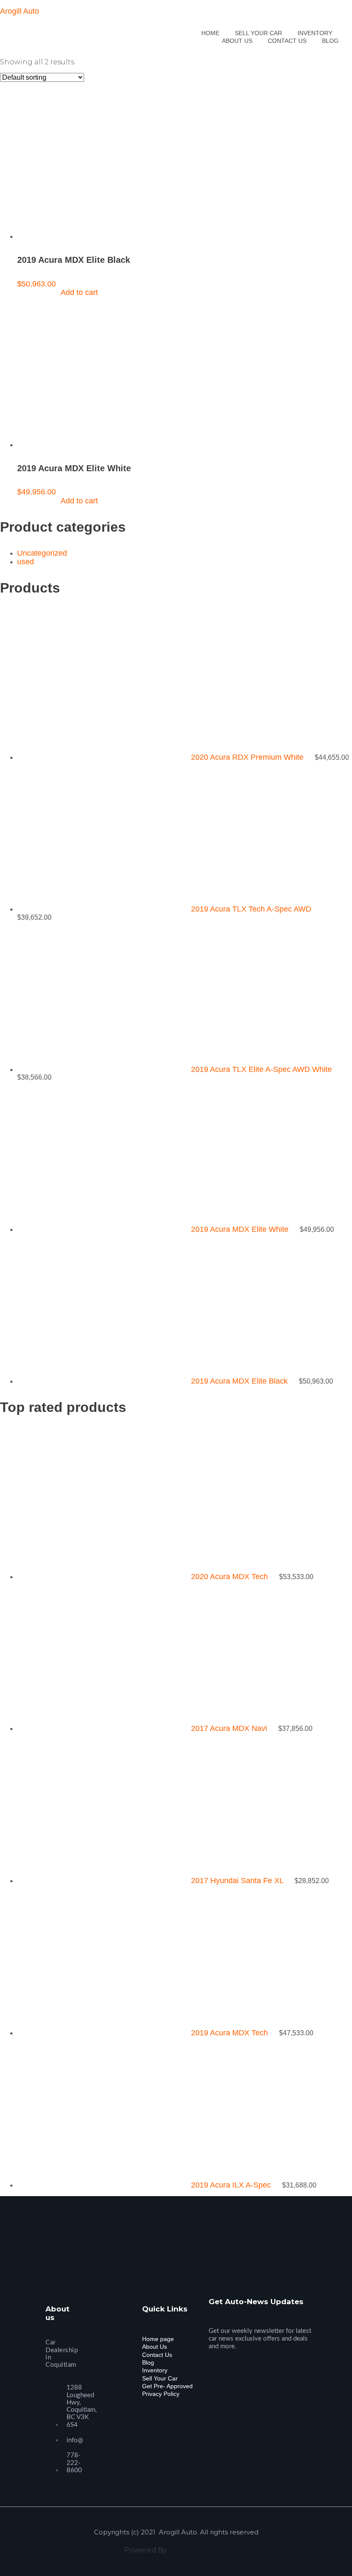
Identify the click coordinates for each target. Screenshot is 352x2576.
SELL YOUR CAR (258, 33)
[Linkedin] (171, 2259)
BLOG (330, 41)
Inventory (155, 2370)
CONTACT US (287, 41)
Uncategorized (42, 553)
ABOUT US (237, 41)
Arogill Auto (20, 11)
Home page (158, 2339)
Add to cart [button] (79, 292)
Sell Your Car (160, 2378)
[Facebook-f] (134, 2259)
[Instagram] (153, 2259)
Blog (148, 2362)
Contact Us (157, 2355)
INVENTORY (315, 33)
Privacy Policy (161, 2394)
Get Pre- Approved (167, 2386)
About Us (155, 2347)
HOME (210, 33)
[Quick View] (51, 292)
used (26, 562)
